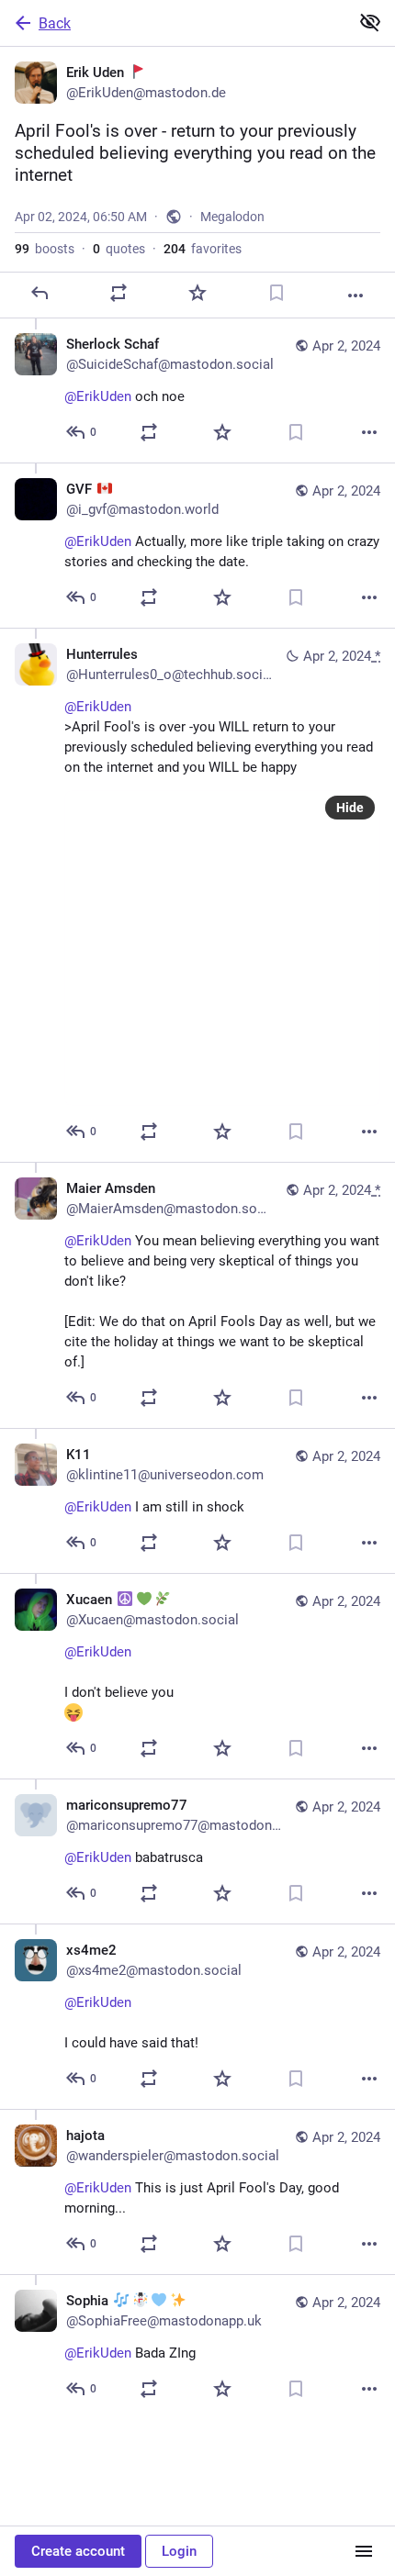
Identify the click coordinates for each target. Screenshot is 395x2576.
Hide (350, 808)
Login (179, 2551)
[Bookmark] (276, 293)
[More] (355, 296)
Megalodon (232, 217)
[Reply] (39, 293)
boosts (45, 249)
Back (55, 23)
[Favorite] (197, 293)
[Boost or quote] (118, 293)
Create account (78, 2551)
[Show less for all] (370, 22)
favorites (203, 249)
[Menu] (364, 2551)
